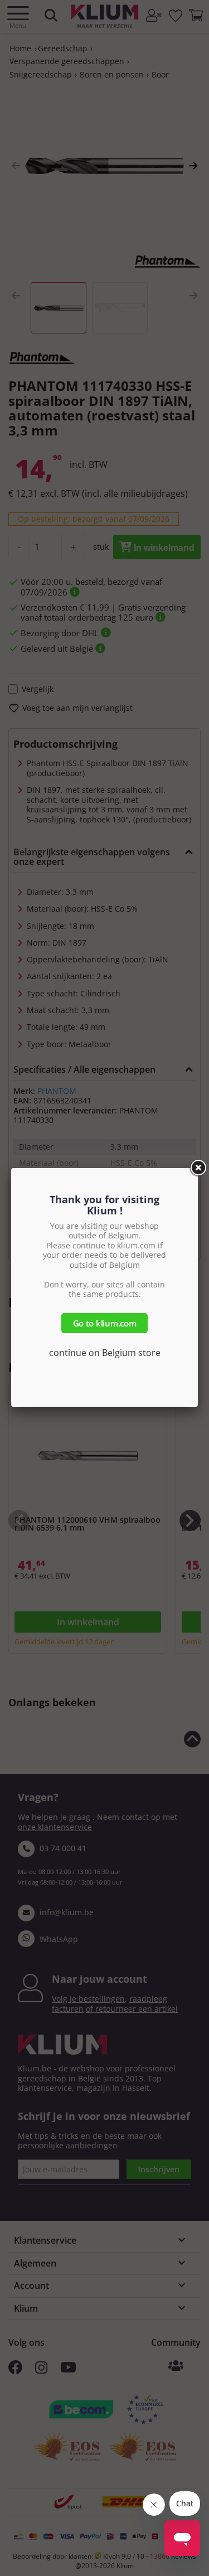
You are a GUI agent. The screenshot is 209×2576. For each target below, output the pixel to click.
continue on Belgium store (105, 1353)
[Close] (198, 1168)
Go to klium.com (105, 1323)
